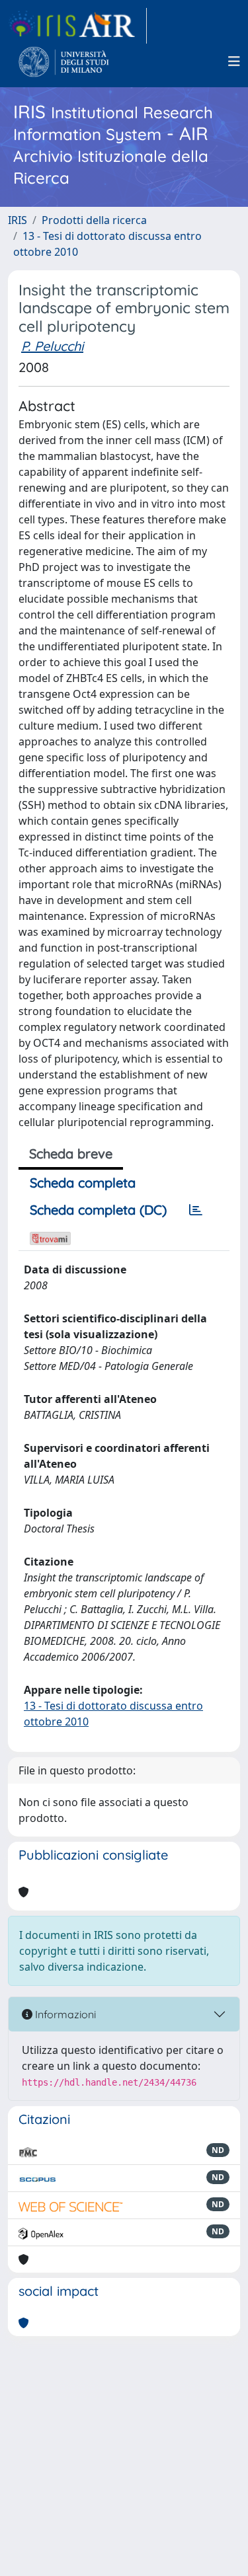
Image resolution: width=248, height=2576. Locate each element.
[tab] (196, 1210)
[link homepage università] (64, 61)
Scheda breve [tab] (71, 1154)
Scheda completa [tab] (83, 1183)
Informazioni (64, 2014)
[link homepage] (77, 26)
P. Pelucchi (52, 346)
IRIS (18, 220)
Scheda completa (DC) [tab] (98, 1210)
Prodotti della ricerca (94, 220)
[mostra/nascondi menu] (234, 61)
